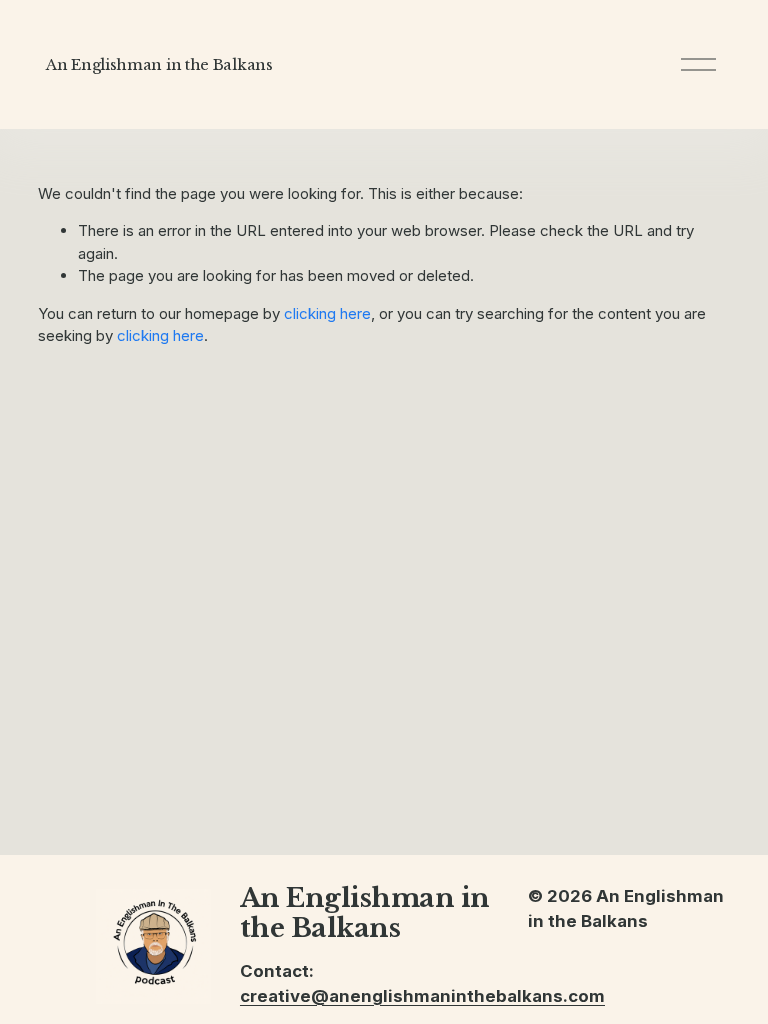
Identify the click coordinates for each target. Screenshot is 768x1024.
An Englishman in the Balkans (159, 64)
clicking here (327, 313)
